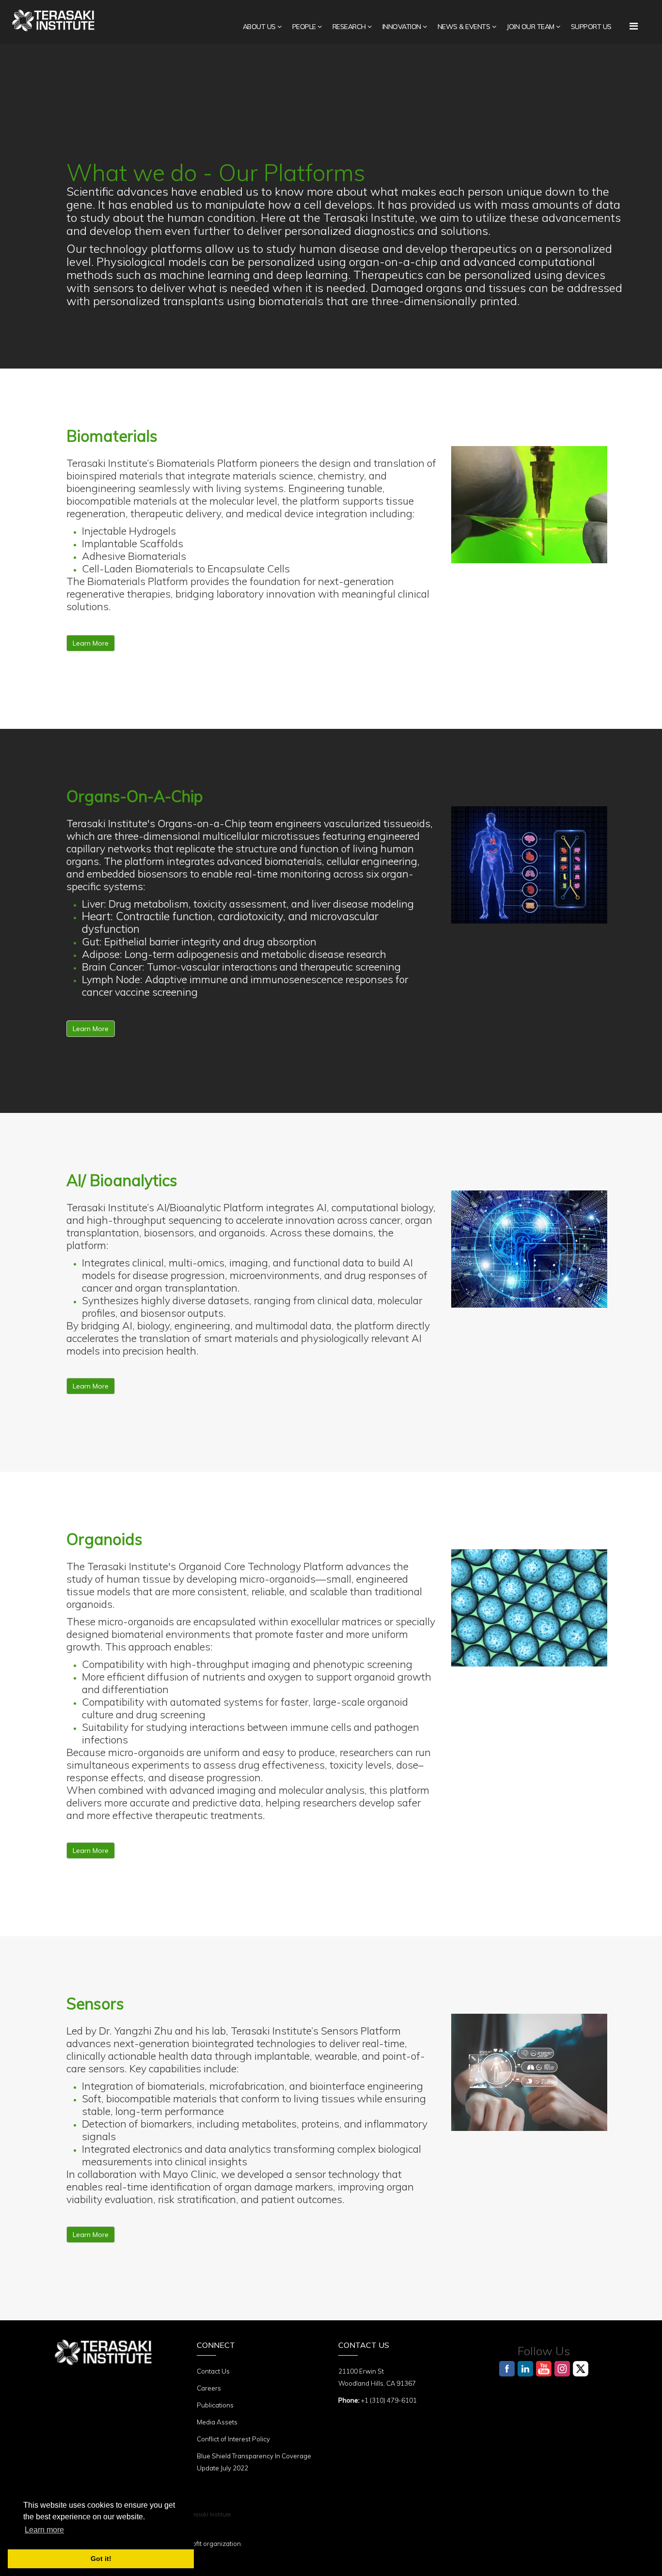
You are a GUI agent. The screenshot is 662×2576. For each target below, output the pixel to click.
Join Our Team (530, 27)
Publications (215, 2405)
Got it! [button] (101, 2559)
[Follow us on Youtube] (544, 2369)
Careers (209, 2388)
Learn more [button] (44, 2530)
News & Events (464, 27)
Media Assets (217, 2422)
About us (259, 27)
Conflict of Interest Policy (233, 2439)
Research (349, 27)
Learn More (91, 643)
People (304, 27)
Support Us (591, 27)
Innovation (402, 27)
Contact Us (213, 2371)
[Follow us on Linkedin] (525, 2369)
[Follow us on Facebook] (507, 2369)
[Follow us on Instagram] (562, 2369)
